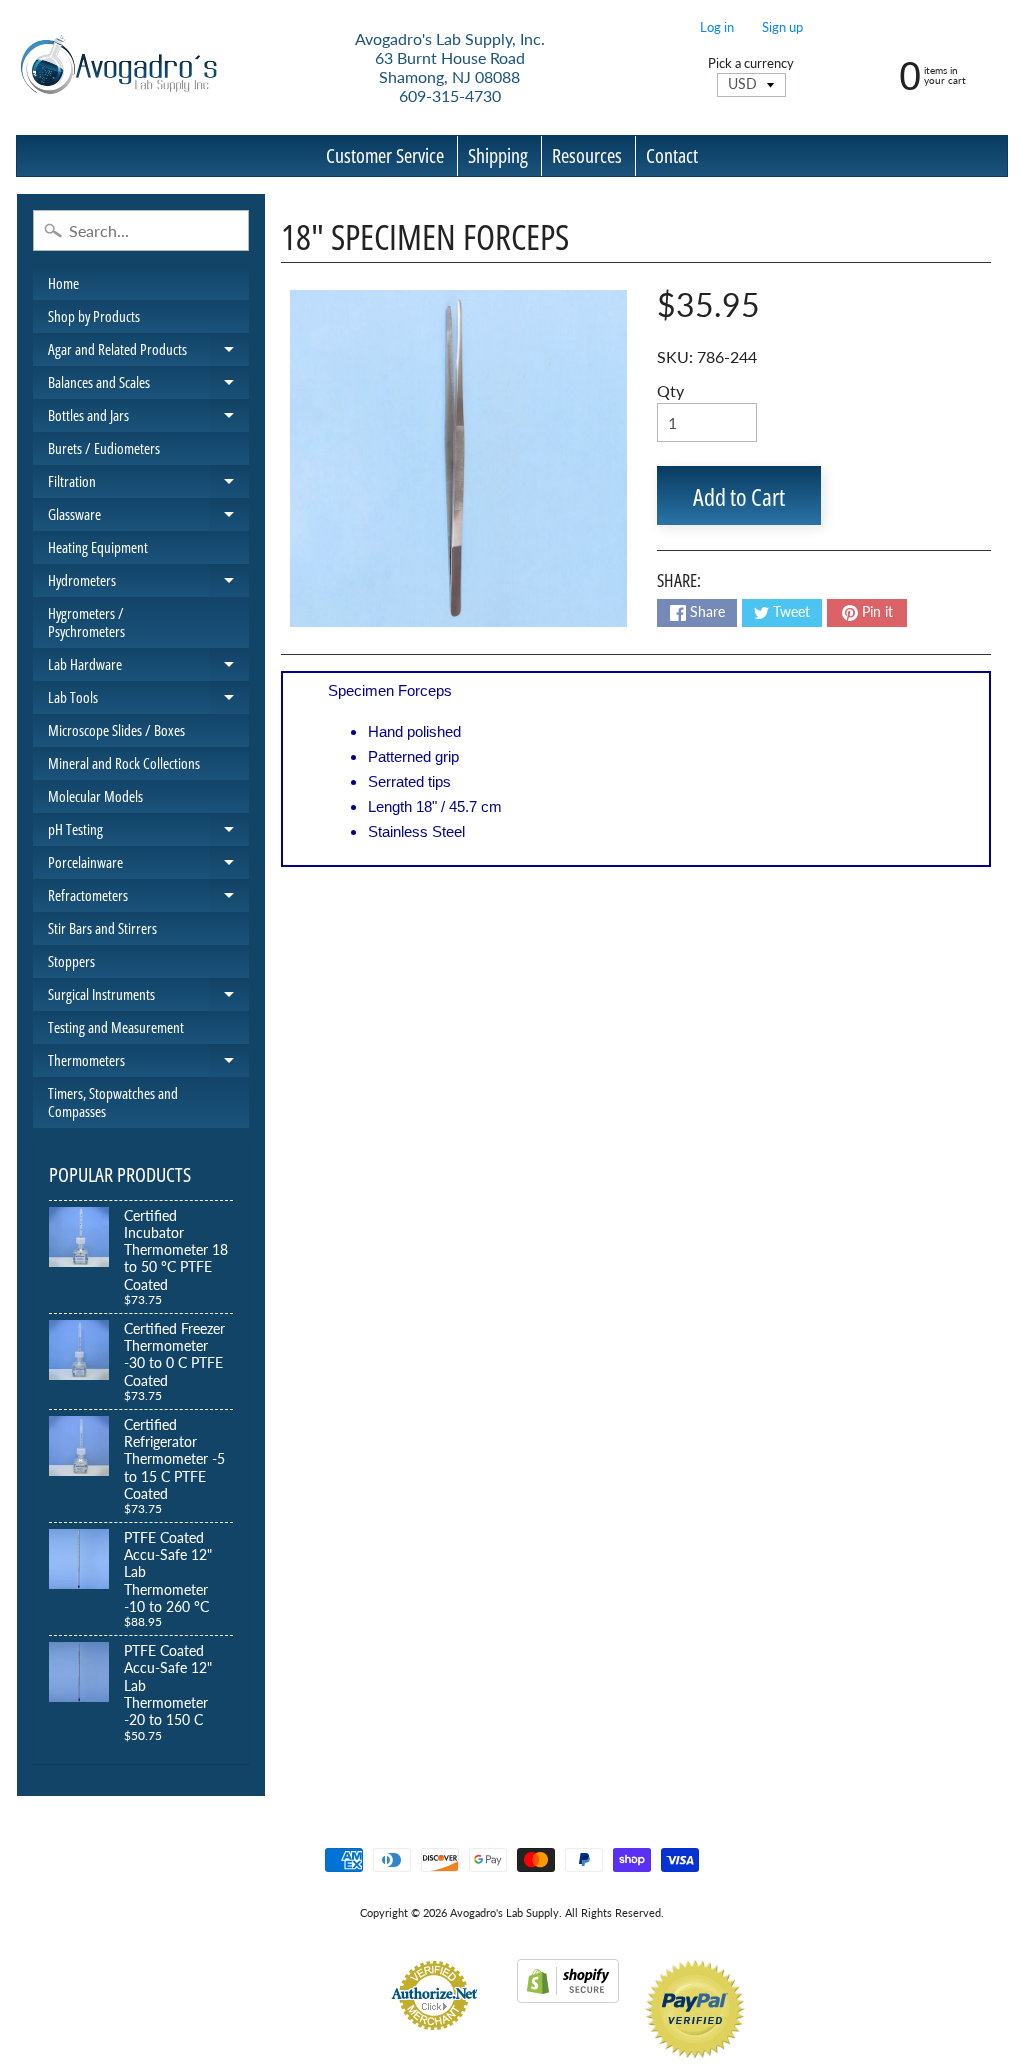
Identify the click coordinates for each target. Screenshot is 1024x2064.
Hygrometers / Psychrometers (86, 622)
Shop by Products (94, 316)
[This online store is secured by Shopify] (568, 1990)
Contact (672, 155)
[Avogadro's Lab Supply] (118, 67)
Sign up (782, 27)
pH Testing (148, 832)
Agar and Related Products (148, 352)
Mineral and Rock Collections (124, 763)
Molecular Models (95, 796)
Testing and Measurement (116, 1027)
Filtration (148, 484)
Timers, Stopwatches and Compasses (113, 1102)
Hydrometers (148, 583)
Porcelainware (148, 865)
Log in (717, 27)
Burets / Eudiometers (104, 448)
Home (63, 283)
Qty (670, 390)
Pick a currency (751, 63)
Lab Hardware (148, 667)
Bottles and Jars (148, 418)
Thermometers (148, 1063)
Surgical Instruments (148, 997)
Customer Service (385, 155)
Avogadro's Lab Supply (504, 1912)
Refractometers (148, 898)
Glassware (148, 517)
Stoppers (71, 961)
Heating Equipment (98, 547)
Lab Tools (148, 700)
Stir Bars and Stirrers (102, 928)
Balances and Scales (148, 385)
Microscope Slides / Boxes (116, 730)
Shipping (498, 155)
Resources (587, 155)
